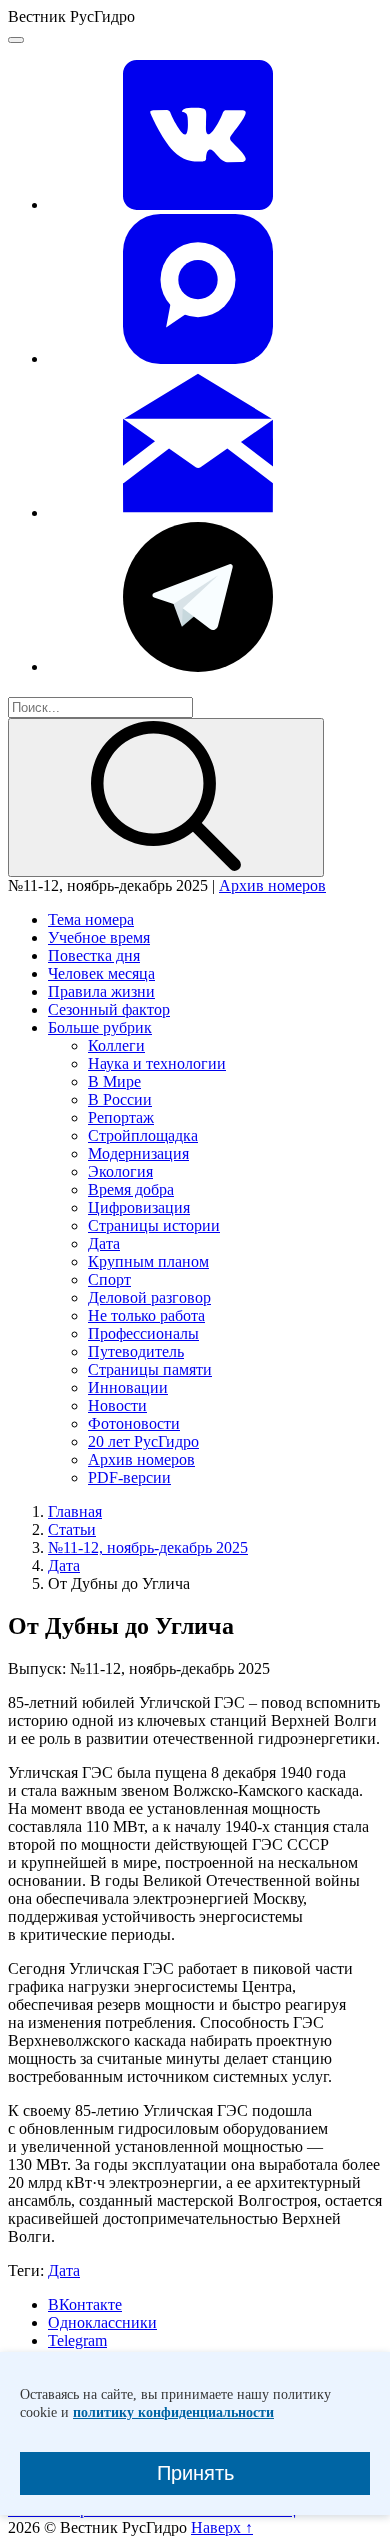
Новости (117, 1405)
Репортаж (121, 1117)
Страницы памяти (150, 1369)
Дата (104, 1243)
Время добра (131, 1189)
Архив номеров (272, 885)
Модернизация (138, 1153)
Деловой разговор (149, 1297)
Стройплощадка (143, 1135)
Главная (75, 1511)
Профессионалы (143, 1333)
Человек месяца (101, 973)
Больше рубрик (100, 1027)
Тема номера (91, 919)
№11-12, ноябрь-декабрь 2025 (148, 1547)
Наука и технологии (157, 1063)
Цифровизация (139, 1207)
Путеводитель (136, 1351)
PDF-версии (129, 1477)
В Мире (114, 1081)
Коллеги (116, 1045)
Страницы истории (154, 1225)
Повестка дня (94, 955)
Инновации (128, 1387)
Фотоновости (134, 1423)
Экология (120, 1171)
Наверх (222, 2527)
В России (120, 1099)
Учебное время (99, 937)
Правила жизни (101, 991)
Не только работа (146, 1315)
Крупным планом (148, 1261)
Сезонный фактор (109, 1009)
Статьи (72, 1529)
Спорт (109, 1279)
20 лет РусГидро (143, 1441)
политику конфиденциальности (173, 2412)
